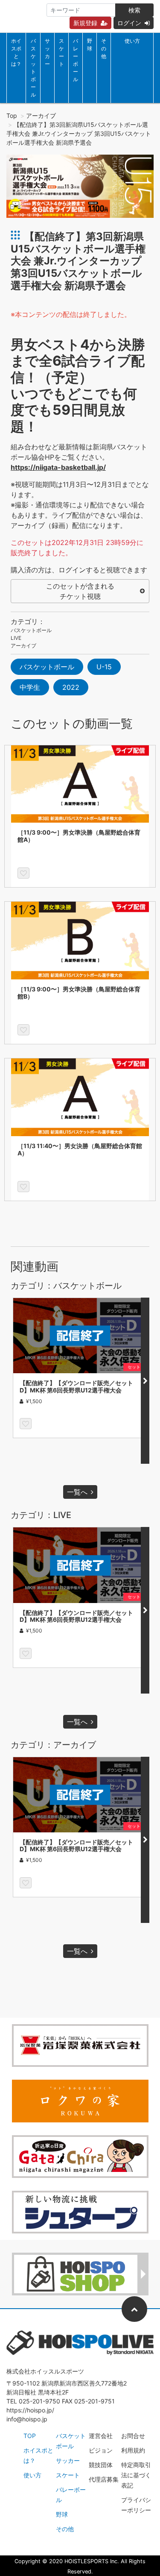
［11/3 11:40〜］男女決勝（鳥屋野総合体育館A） (80, 1149)
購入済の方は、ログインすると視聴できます (79, 570)
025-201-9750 (39, 2401)
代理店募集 (104, 2479)
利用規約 (133, 2450)
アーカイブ (41, 116)
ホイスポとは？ (16, 52)
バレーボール (76, 60)
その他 (104, 48)
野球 (90, 45)
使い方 (132, 41)
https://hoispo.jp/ (30, 2410)
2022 (71, 687)
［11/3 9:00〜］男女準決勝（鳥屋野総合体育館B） (79, 993)
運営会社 (101, 2436)
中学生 (30, 687)
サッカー (47, 52)
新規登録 (85, 23)
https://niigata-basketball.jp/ (58, 467)
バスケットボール (33, 68)
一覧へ (77, 1492)
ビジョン (101, 2450)
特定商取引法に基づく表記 (136, 2475)
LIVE (16, 638)
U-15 (104, 667)
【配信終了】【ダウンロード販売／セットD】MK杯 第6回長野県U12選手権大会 (76, 1386)
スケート (61, 52)
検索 (134, 10)
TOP (30, 2436)
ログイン (129, 23)
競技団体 (101, 2465)
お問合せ (133, 2436)
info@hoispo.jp (27, 2419)
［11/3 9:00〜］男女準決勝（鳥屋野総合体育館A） (79, 836)
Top (12, 116)
